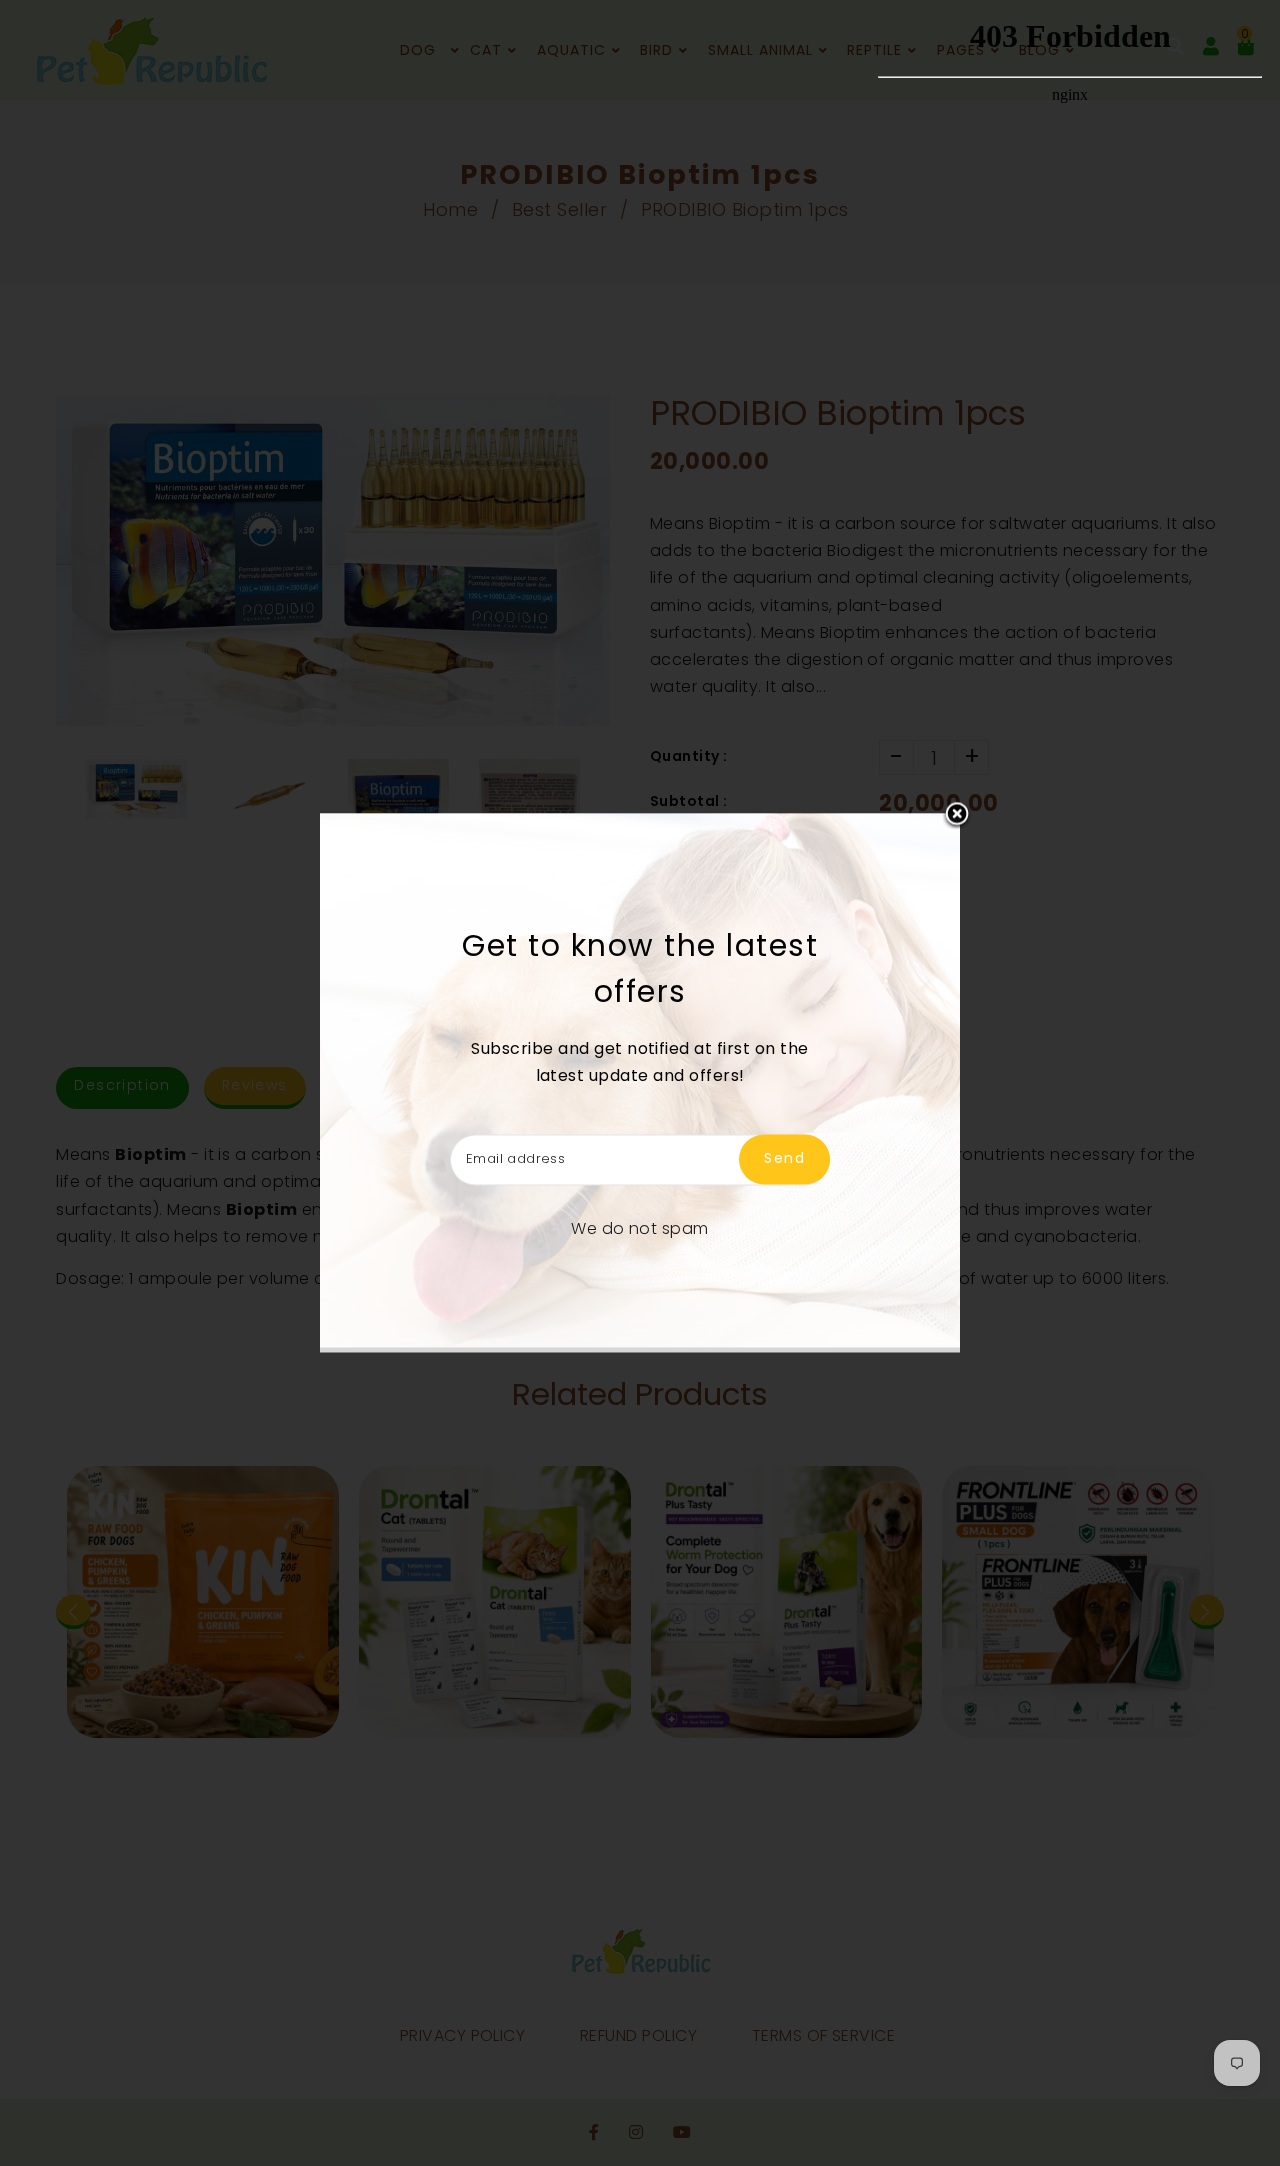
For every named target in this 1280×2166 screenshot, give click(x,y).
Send (784, 1159)
